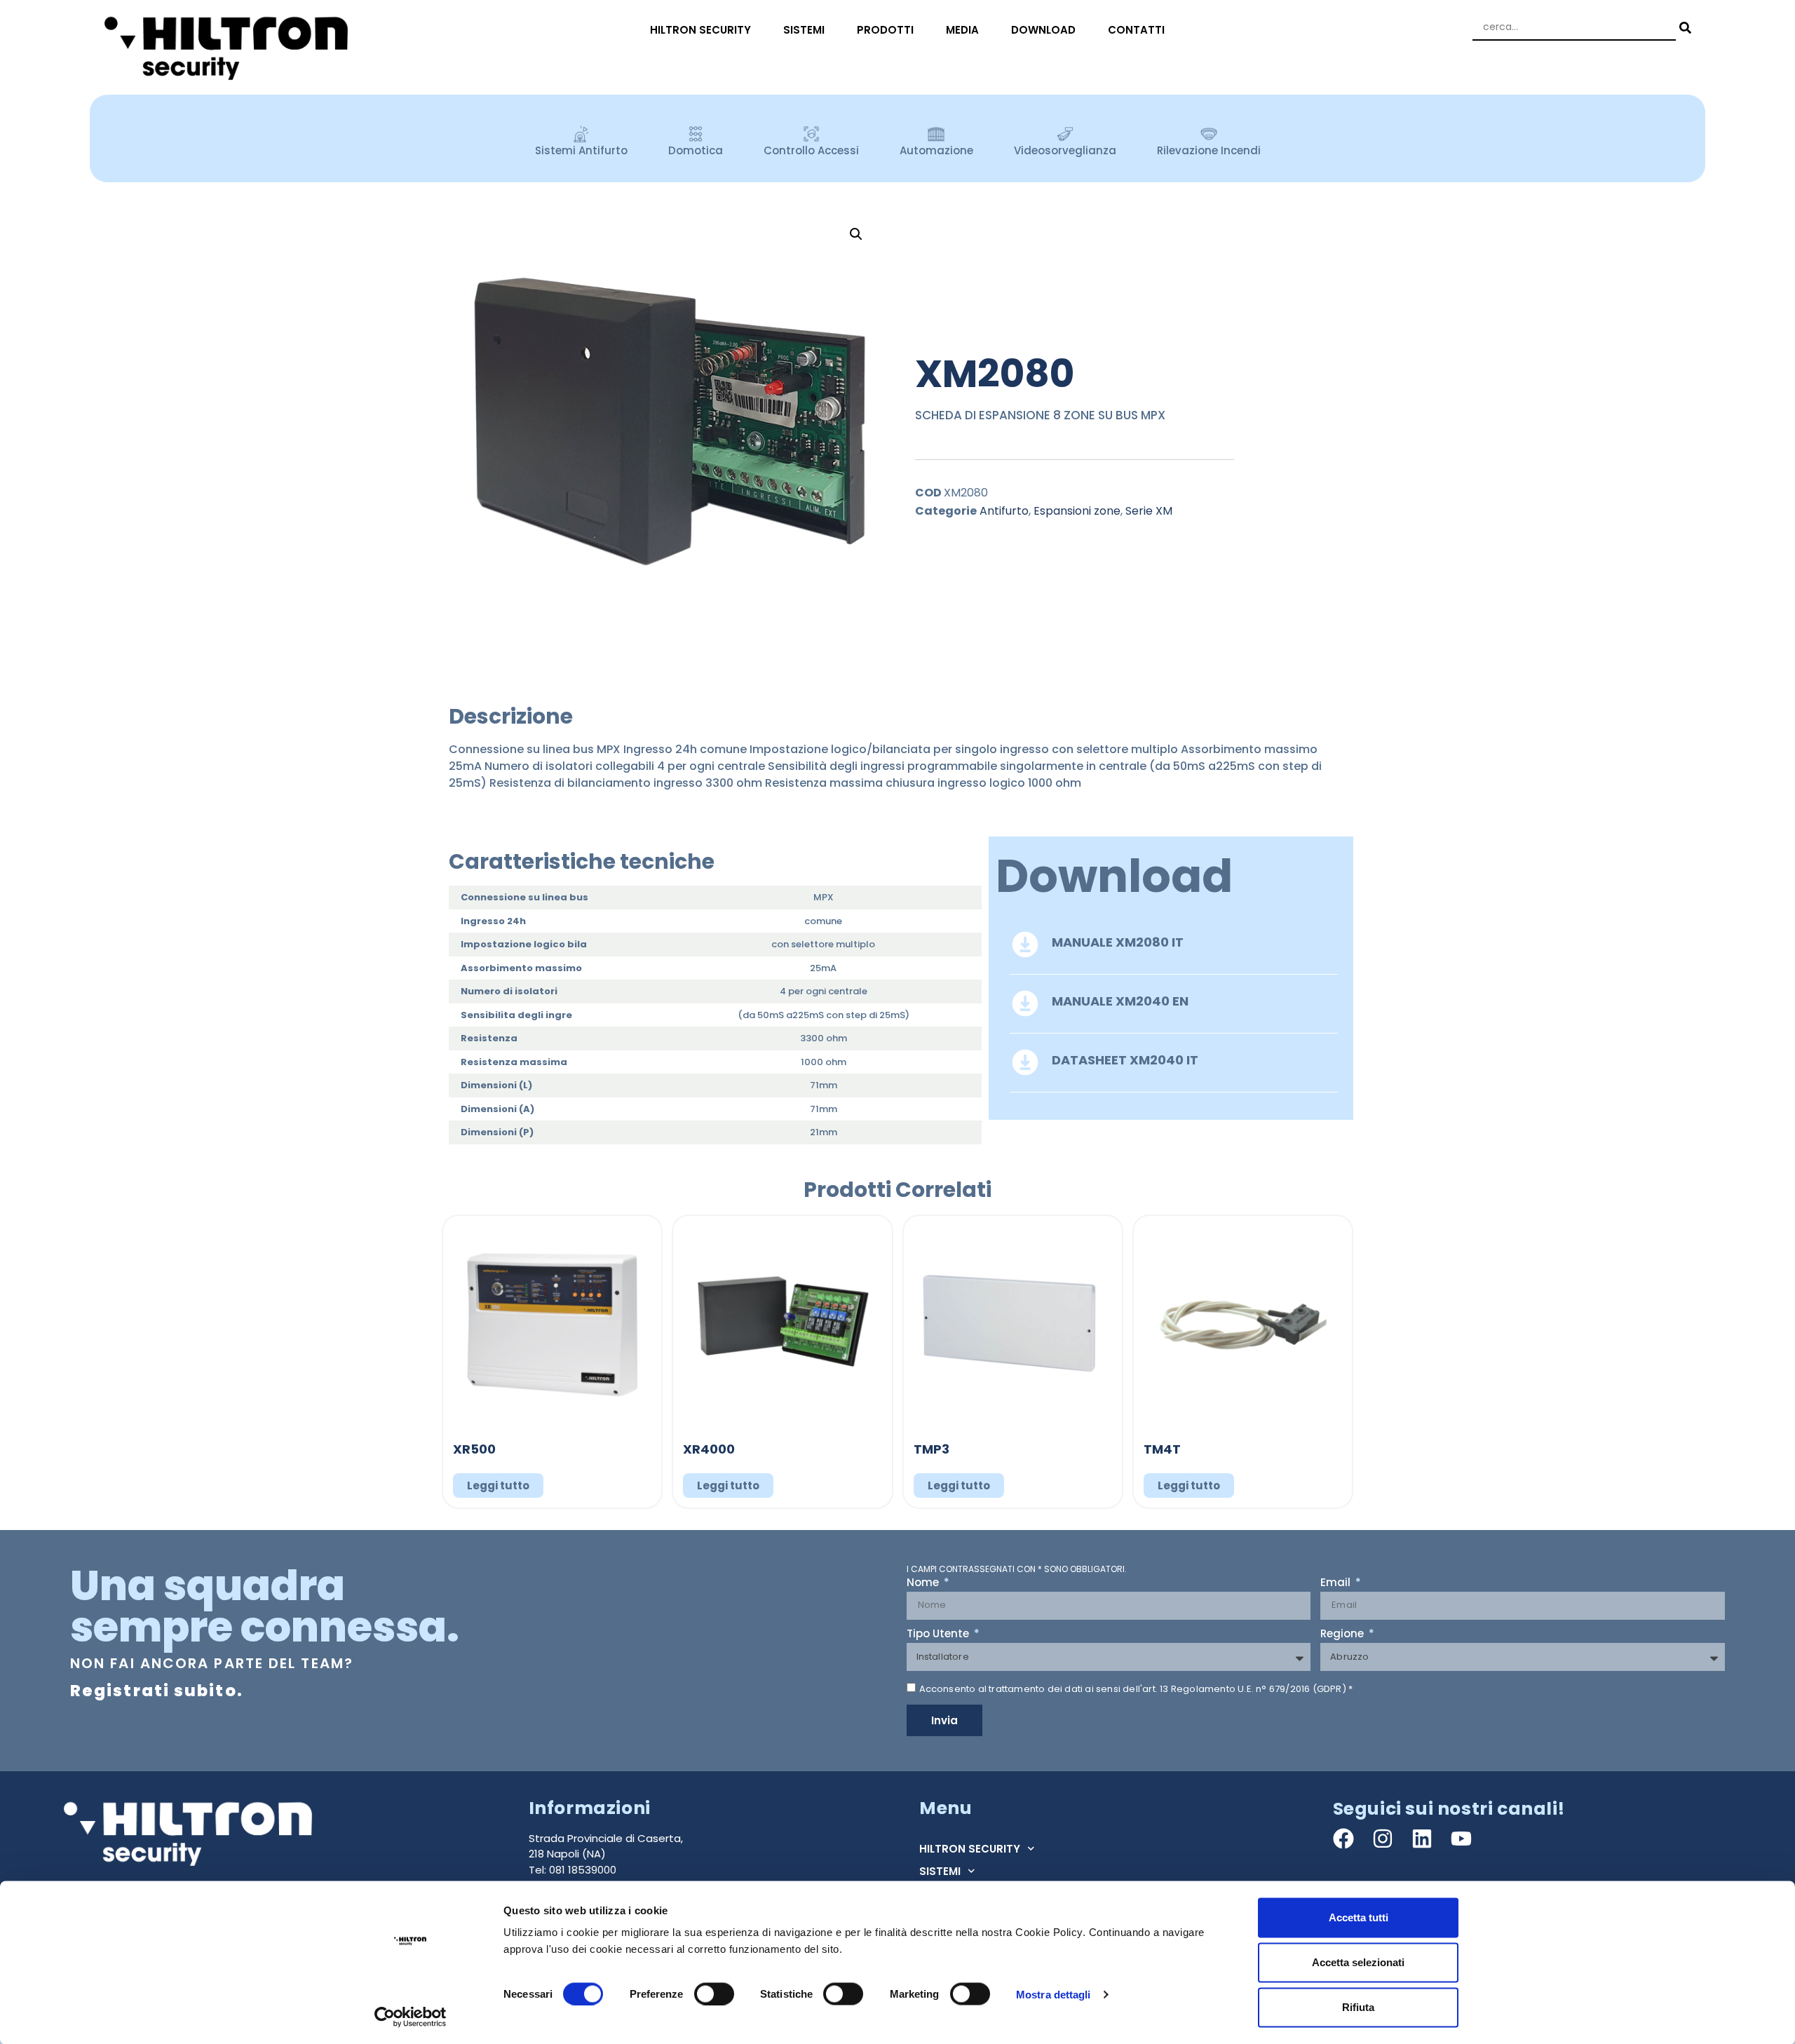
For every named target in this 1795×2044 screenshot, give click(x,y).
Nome (924, 1583)
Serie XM (1149, 511)
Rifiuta (1358, 2007)
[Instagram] (1383, 1839)
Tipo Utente (939, 1634)
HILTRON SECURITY (700, 30)
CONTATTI (1136, 30)
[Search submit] (1684, 28)
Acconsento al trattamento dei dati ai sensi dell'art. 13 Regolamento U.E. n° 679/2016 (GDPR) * (1136, 1689)
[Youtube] (1461, 1839)
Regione (1343, 1634)
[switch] (714, 1994)
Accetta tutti (1359, 1917)
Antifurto (1004, 511)
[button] (856, 234)
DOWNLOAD (1043, 30)
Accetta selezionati (1358, 1962)
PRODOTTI (885, 30)
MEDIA (962, 30)
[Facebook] (1343, 1839)
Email (1337, 1583)
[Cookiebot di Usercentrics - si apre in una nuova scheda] (411, 2017)
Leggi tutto (498, 1485)
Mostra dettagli (1054, 1994)
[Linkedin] (1422, 1839)
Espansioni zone (1077, 511)
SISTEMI (804, 30)
